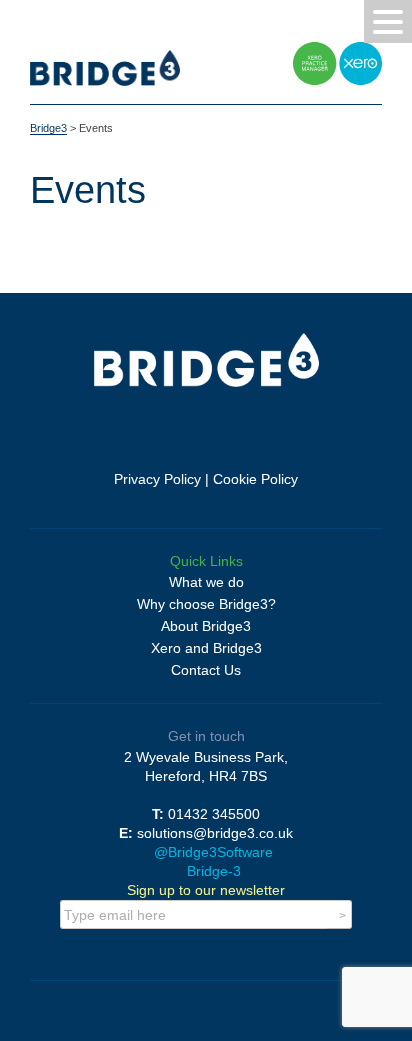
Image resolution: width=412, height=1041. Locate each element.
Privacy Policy (157, 479)
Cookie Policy (255, 479)
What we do (206, 582)
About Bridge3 (206, 626)
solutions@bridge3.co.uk (215, 833)
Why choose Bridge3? (206, 604)
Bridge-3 (212, 871)
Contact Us (206, 670)
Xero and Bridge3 (206, 648)
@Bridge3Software (211, 852)
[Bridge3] (105, 80)
